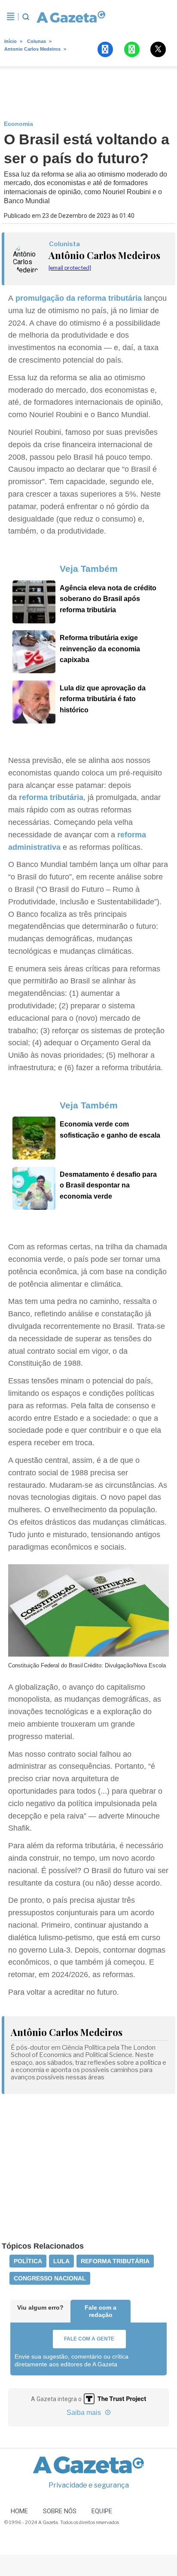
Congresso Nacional (50, 2278)
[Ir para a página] (71, 17)
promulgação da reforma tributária (80, 298)
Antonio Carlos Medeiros (32, 49)
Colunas (37, 41)
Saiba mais (85, 2413)
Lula (61, 2261)
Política (28, 2261)
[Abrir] (11, 17)
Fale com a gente (89, 2339)
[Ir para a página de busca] (26, 17)
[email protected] (70, 268)
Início (11, 41)
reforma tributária (51, 797)
